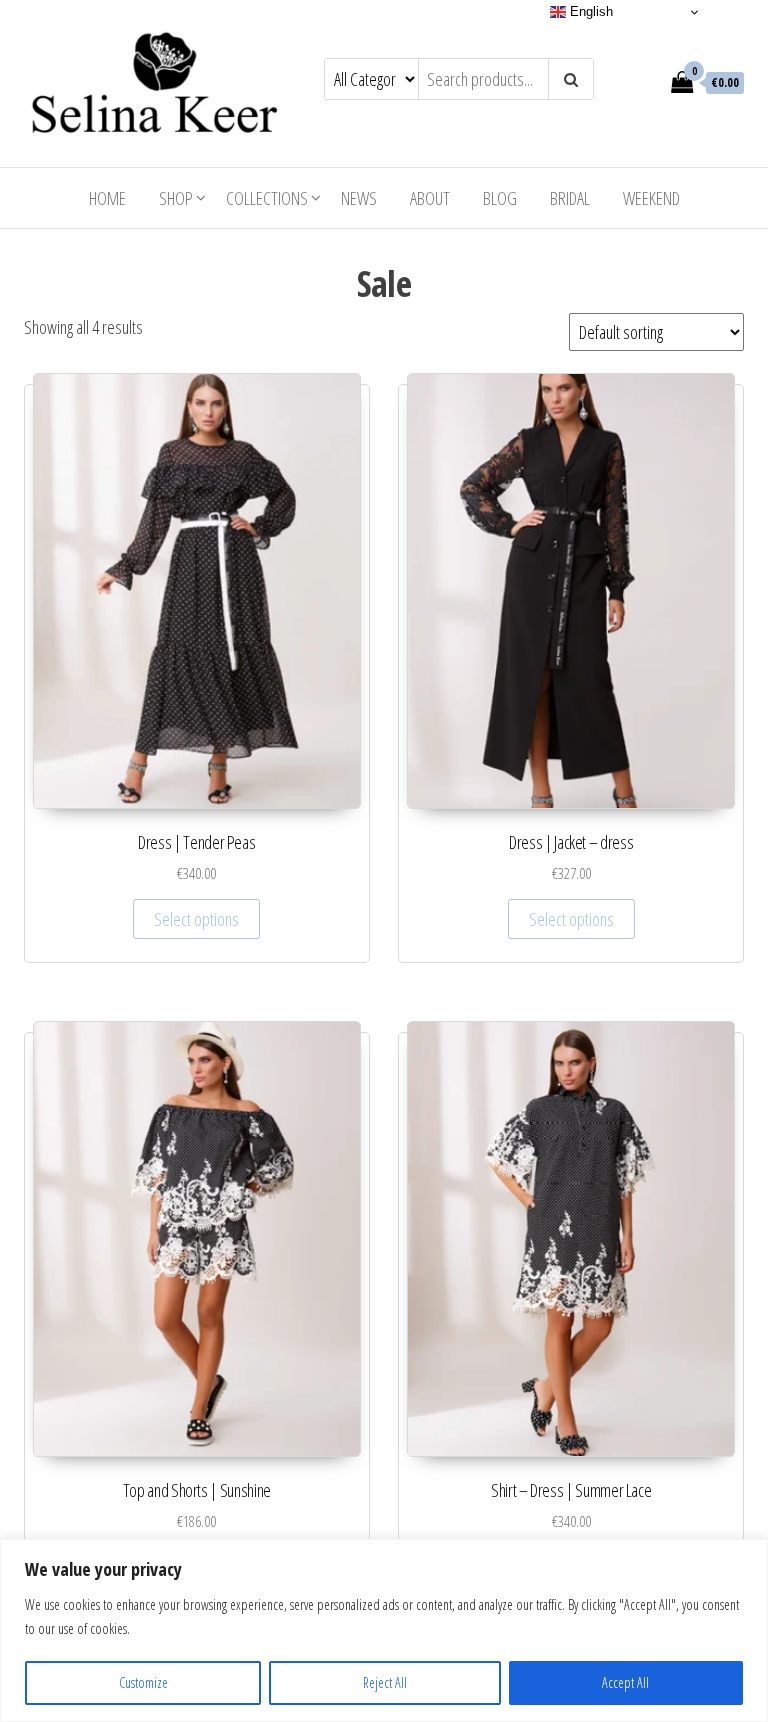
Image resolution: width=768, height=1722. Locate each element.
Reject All (385, 1682)
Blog (500, 198)
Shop (176, 198)
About (430, 198)
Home (107, 198)
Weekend (651, 198)
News (359, 198)
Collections (267, 198)
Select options (196, 919)
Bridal (570, 198)
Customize (143, 1682)
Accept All (625, 1682)
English (589, 11)
